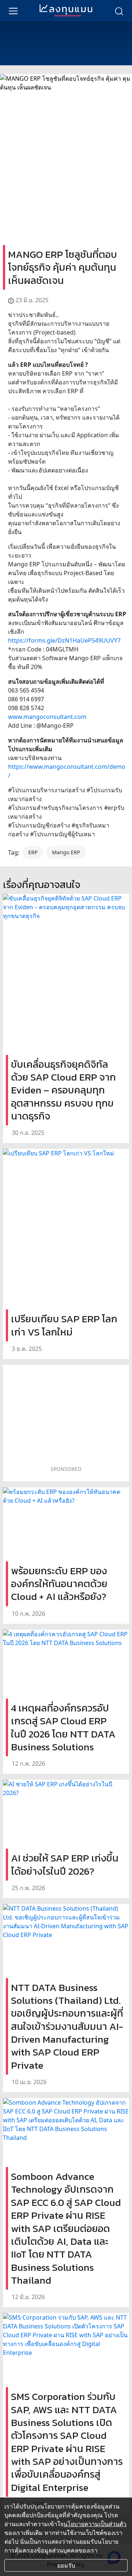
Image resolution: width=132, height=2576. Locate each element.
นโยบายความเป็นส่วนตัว (95, 2524)
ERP (33, 852)
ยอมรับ (66, 2565)
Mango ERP (66, 852)
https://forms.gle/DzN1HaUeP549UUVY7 (64, 640)
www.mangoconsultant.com (47, 717)
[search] (119, 11)
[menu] (13, 11)
